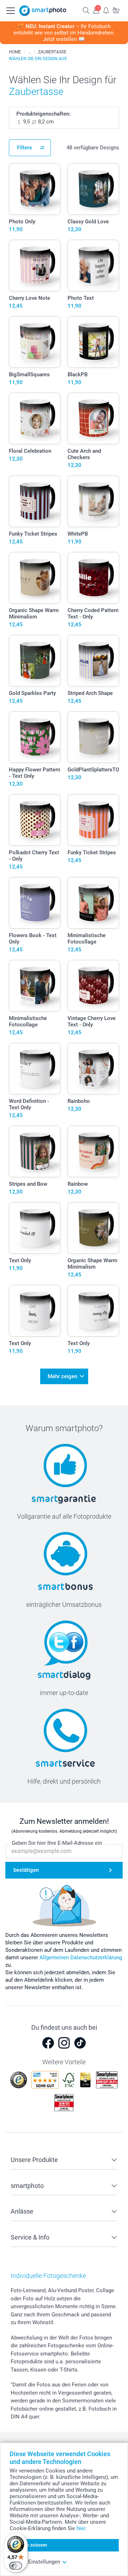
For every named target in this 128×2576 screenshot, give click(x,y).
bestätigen (26, 1870)
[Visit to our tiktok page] (80, 2043)
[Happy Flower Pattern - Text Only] (35, 737)
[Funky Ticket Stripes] (35, 501)
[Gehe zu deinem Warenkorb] (116, 10)
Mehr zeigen (62, 1376)
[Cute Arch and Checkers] (93, 418)
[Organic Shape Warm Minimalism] (35, 578)
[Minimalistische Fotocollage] (93, 903)
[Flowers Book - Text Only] (35, 903)
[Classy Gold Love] (93, 189)
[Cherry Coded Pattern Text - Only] (93, 578)
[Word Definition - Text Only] (35, 1069)
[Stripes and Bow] (35, 1151)
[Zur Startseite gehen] (43, 11)
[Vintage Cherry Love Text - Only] (93, 986)
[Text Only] (35, 1228)
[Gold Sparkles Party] (35, 661)
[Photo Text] (93, 265)
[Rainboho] (93, 1069)
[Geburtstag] (30, 52)
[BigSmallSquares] (35, 342)
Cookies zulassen (31, 2545)
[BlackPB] (93, 342)
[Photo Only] (35, 189)
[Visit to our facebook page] (48, 2043)
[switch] (16, 2566)
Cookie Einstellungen (35, 2562)
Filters (25, 148)
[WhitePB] (93, 501)
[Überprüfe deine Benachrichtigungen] (106, 10)
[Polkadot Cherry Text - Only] (35, 820)
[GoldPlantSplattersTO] (93, 737)
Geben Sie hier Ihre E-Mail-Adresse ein (57, 1843)
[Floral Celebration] (35, 418)
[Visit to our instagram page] (64, 2043)
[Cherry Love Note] (35, 265)
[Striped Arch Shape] (93, 661)
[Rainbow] (93, 1151)
